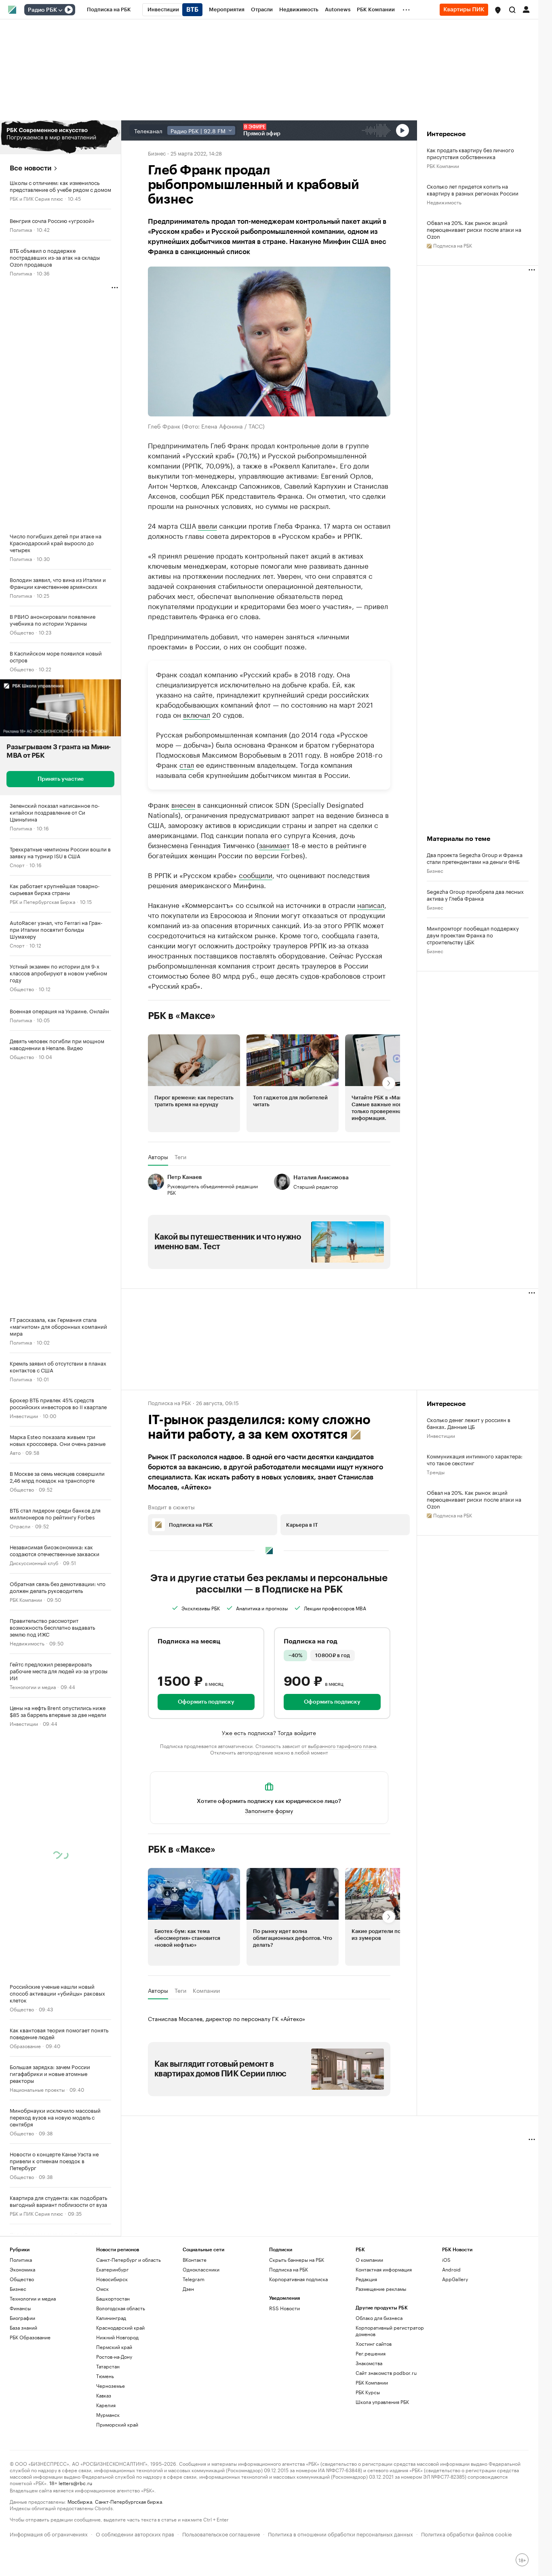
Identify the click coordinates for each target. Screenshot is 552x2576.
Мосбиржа (80, 2501)
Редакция (366, 2279)
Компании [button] (206, 1990)
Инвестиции (24, 1415)
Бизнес (157, 153)
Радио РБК (42, 10)
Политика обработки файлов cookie (467, 2533)
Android (451, 2269)
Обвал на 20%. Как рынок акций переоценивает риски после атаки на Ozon (474, 229)
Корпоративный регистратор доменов (390, 2331)
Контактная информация (384, 2269)
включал (197, 714)
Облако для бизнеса (379, 2318)
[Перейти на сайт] (60, 137)
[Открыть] (60, 10)
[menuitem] (109, 10)
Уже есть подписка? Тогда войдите (269, 1732)
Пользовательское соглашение (221, 2533)
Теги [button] (180, 1157)
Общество (22, 632)
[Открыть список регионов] (498, 10)
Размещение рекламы (381, 2289)
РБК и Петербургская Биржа (42, 901)
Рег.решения (371, 2353)
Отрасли (20, 1526)
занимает (274, 845)
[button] (498, 10)
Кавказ (104, 2395)
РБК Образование (30, 2337)
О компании (369, 2260)
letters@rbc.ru (75, 2482)
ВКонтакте (195, 2260)
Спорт (17, 865)
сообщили (256, 874)
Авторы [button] (158, 1157)
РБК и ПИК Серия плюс (36, 198)
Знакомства (369, 2363)
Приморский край (117, 2424)
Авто (15, 1452)
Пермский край (114, 2347)
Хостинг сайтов (374, 2344)
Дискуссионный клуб (34, 1562)
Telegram (194, 2279)
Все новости (31, 168)
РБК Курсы (368, 2392)
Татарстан (108, 2366)
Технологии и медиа (33, 1686)
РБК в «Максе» (182, 1016)
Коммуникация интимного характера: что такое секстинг (475, 1459)
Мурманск (108, 2415)
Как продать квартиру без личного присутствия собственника (470, 153)
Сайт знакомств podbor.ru (386, 2373)
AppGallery (455, 2279)
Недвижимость (27, 1643)
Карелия (106, 2405)
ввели (208, 525)
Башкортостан (113, 2298)
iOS (446, 2260)
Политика (21, 229)
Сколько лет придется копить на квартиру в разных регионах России (473, 189)
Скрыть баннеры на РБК (297, 2260)
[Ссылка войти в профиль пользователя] (526, 9)
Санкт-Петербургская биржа (129, 2501)
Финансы (20, 2308)
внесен (183, 804)
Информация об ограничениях (49, 2533)
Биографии (22, 2318)
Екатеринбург (112, 2269)
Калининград (111, 2318)
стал (187, 764)
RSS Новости (284, 2308)
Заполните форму (269, 1810)
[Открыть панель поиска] (512, 10)
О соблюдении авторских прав (135, 2533)
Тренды (436, 1472)
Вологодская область (121, 2308)
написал (371, 904)
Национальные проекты (37, 2089)
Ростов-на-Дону (114, 2356)
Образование (25, 2045)
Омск (102, 2289)
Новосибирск (112, 2279)
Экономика (22, 2269)
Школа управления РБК (382, 2402)
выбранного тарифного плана (342, 1745)
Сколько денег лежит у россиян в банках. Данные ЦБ (469, 1423)
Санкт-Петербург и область (129, 2260)
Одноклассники (201, 2269)
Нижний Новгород (117, 2337)
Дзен (188, 2289)
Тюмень (105, 2376)
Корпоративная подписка (298, 2279)
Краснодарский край (120, 2327)
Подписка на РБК (289, 2269)
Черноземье (111, 2386)
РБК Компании (26, 1599)
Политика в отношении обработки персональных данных (340, 2533)
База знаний (23, 2327)
